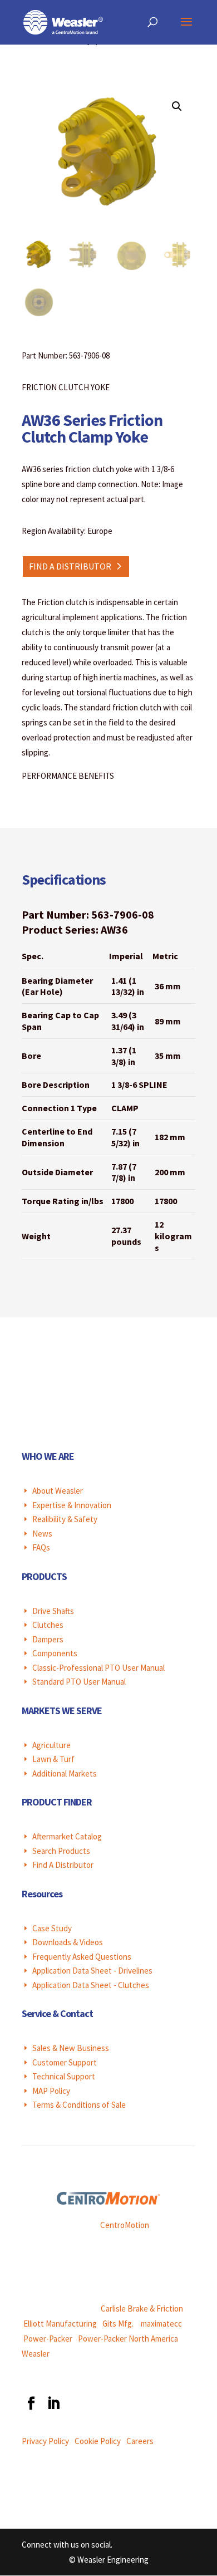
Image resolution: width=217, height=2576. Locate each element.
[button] (177, 106)
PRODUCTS (44, 1576)
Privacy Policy (45, 2441)
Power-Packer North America (128, 2339)
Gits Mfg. (118, 2324)
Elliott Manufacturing (60, 2324)
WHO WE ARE (48, 1456)
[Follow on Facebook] (31, 2403)
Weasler (36, 2354)
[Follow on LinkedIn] (53, 2403)
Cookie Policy (98, 2441)
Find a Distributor (70, 566)
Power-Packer (48, 2339)
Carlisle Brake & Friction (142, 2308)
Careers (140, 2441)
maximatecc (161, 2324)
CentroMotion (125, 2225)
